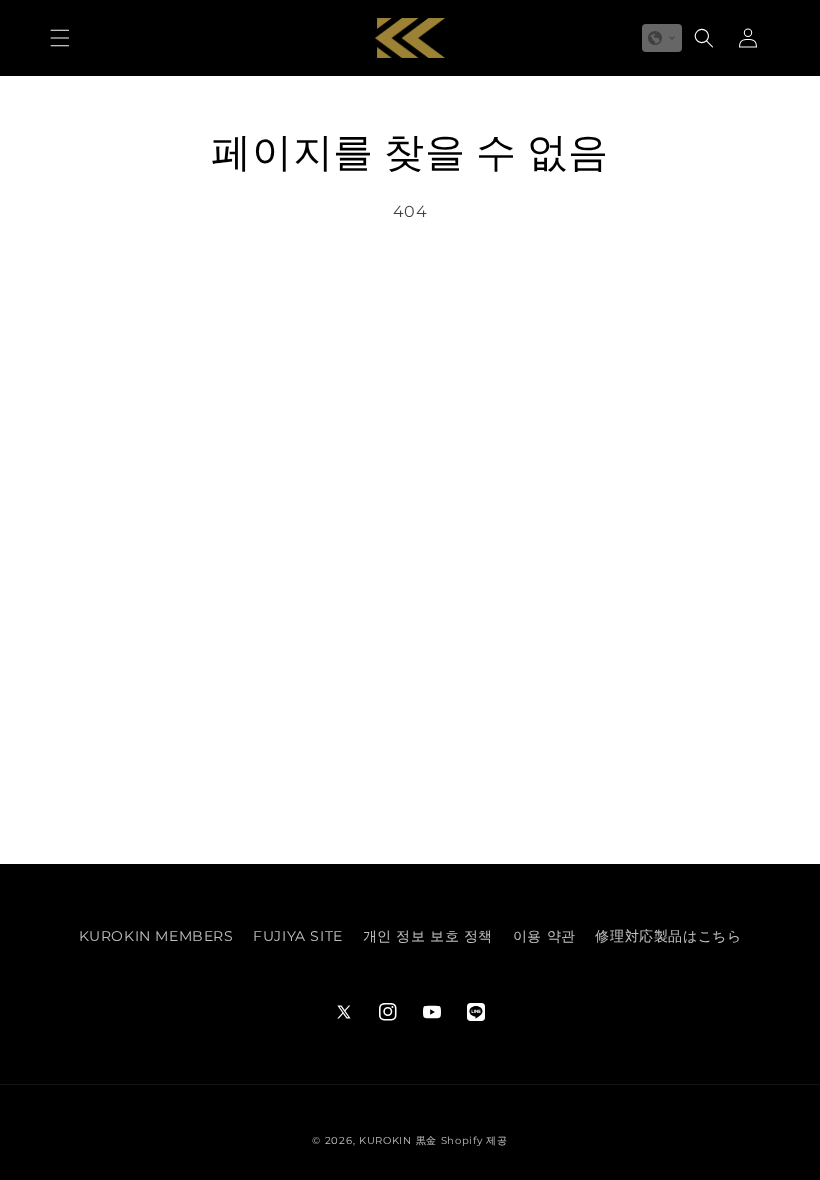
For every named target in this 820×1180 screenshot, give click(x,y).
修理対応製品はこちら (668, 936)
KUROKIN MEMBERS (156, 936)
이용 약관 (544, 936)
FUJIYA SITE (298, 936)
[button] (60, 38)
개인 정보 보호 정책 (428, 936)
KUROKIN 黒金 (398, 1140)
